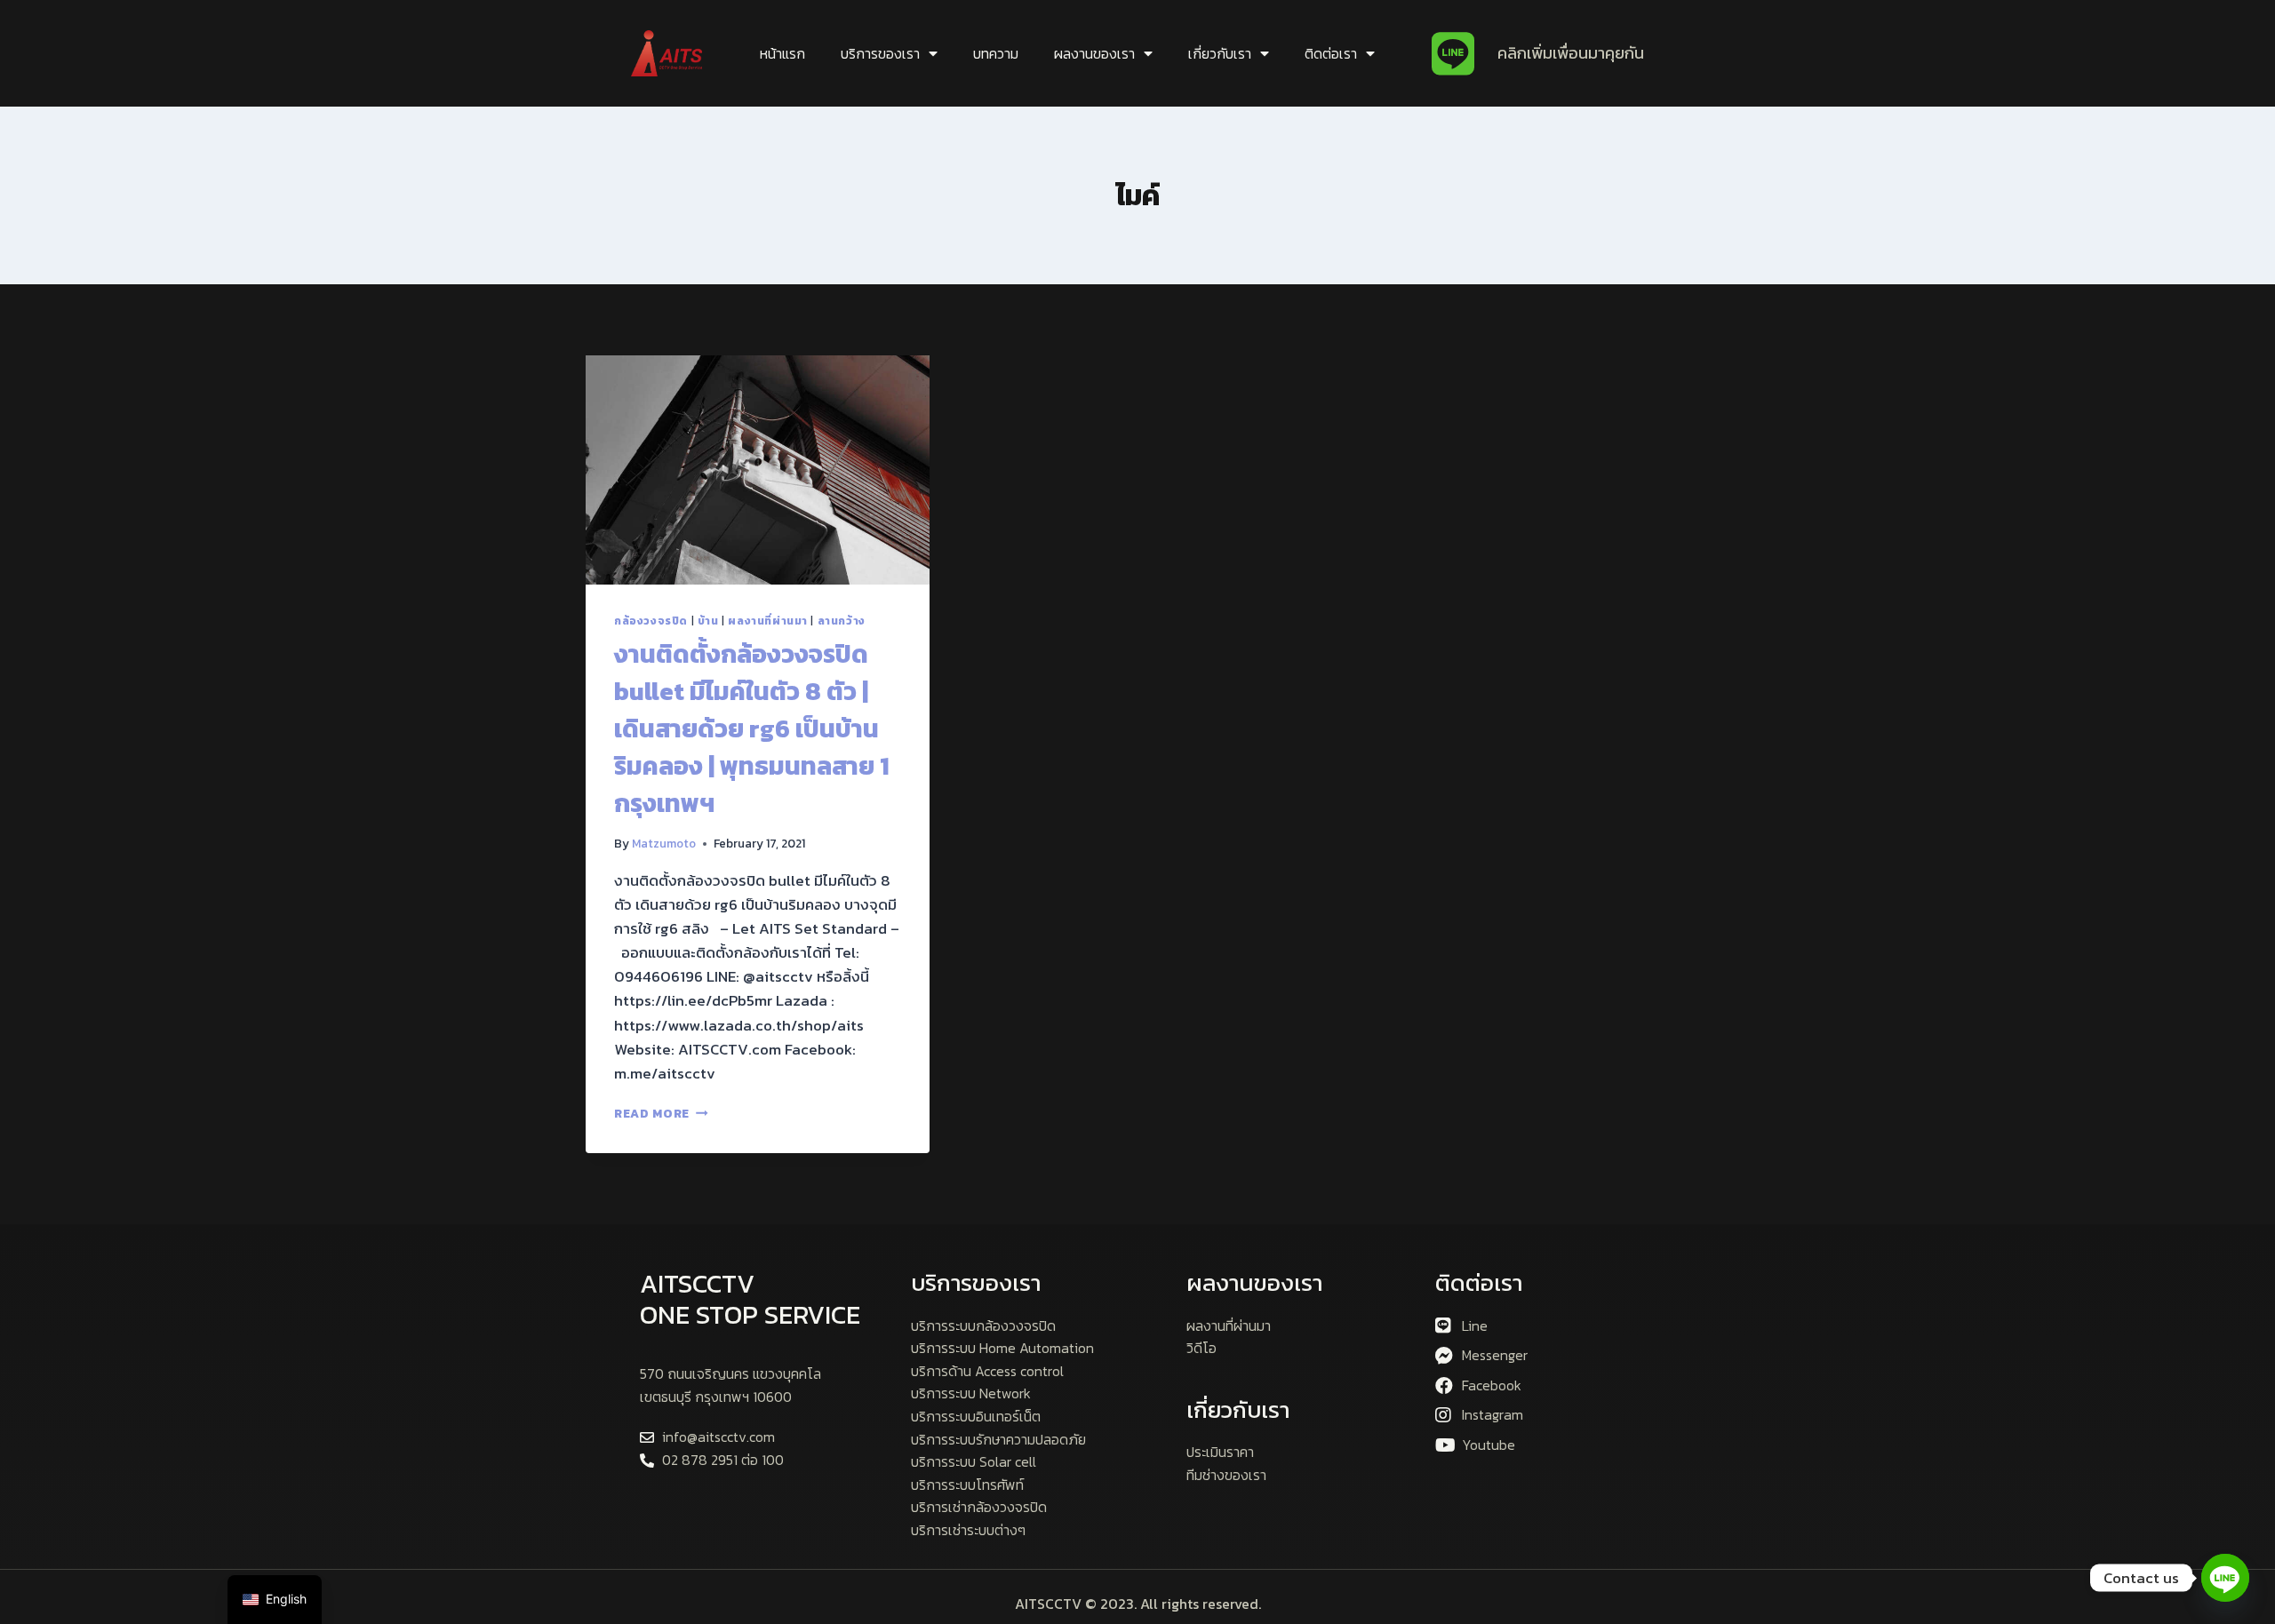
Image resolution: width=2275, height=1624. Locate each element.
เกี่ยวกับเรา (1220, 53)
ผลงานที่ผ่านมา (768, 621)
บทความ (996, 53)
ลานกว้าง (842, 621)
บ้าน (708, 621)
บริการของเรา (880, 53)
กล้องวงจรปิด (651, 621)
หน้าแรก (782, 53)
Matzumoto (664, 843)
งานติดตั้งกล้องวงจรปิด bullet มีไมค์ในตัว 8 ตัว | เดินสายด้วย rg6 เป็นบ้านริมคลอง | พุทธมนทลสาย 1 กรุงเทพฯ (752, 728)
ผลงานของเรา (1094, 53)
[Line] (2225, 1578)
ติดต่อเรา (1331, 53)
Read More (661, 1113)
